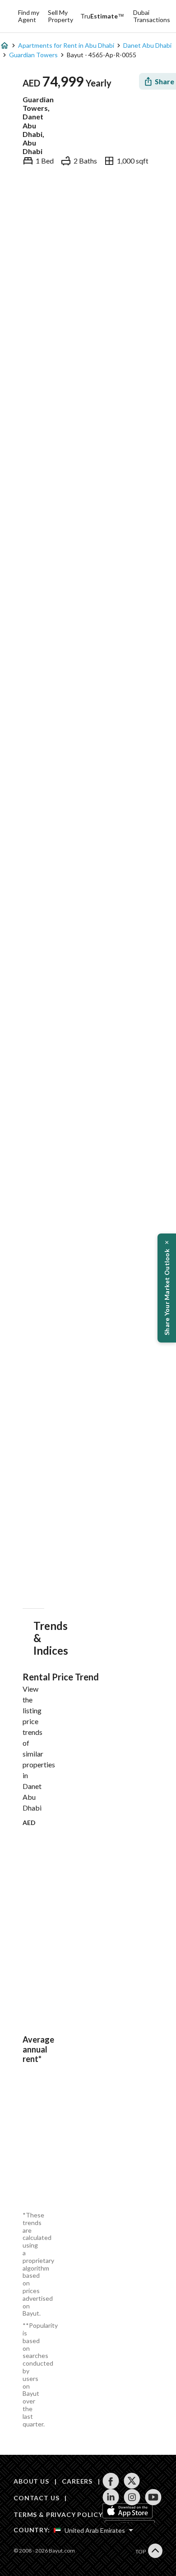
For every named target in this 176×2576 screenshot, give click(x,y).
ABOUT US (31, 2481)
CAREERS (77, 2481)
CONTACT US (36, 2498)
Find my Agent (29, 16)
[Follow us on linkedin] (111, 2497)
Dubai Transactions (152, 16)
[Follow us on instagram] (132, 2497)
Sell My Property (60, 16)
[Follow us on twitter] (132, 2481)
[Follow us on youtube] (153, 2497)
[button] (167, 1288)
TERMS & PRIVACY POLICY (58, 2515)
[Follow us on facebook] (111, 2481)
